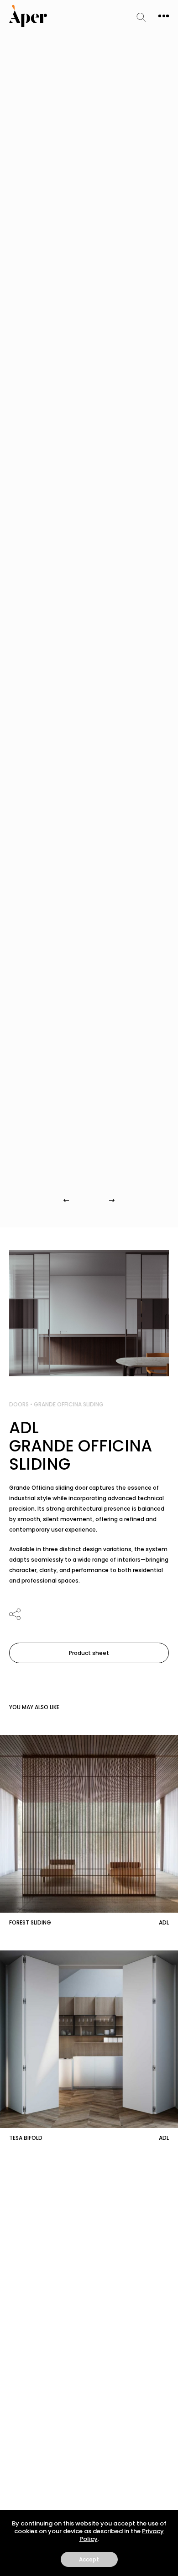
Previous (66, 1200)
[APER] (28, 16)
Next (112, 1200)
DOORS (19, 1404)
